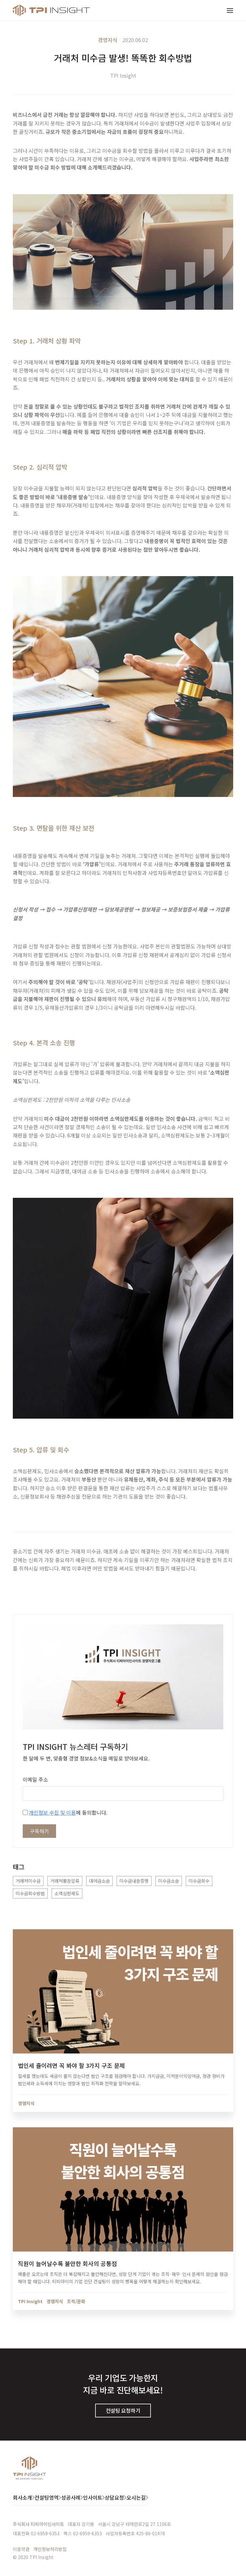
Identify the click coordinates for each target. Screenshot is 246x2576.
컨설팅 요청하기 (123, 2410)
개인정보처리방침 (50, 2549)
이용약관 (21, 2549)
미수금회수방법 (30, 1893)
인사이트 (93, 2497)
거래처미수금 (28, 1881)
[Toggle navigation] (230, 10)
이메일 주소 (35, 1779)
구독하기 (39, 1831)
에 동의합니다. (68, 1812)
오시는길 (136, 2497)
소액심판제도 (67, 1893)
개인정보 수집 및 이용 (52, 1812)
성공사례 (71, 2497)
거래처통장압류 (65, 1881)
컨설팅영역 (47, 2497)
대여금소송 (99, 1881)
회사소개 (22, 2497)
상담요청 (114, 2497)
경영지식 (108, 40)
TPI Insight (123, 75)
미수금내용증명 (134, 1881)
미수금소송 (169, 1881)
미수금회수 (199, 1881)
